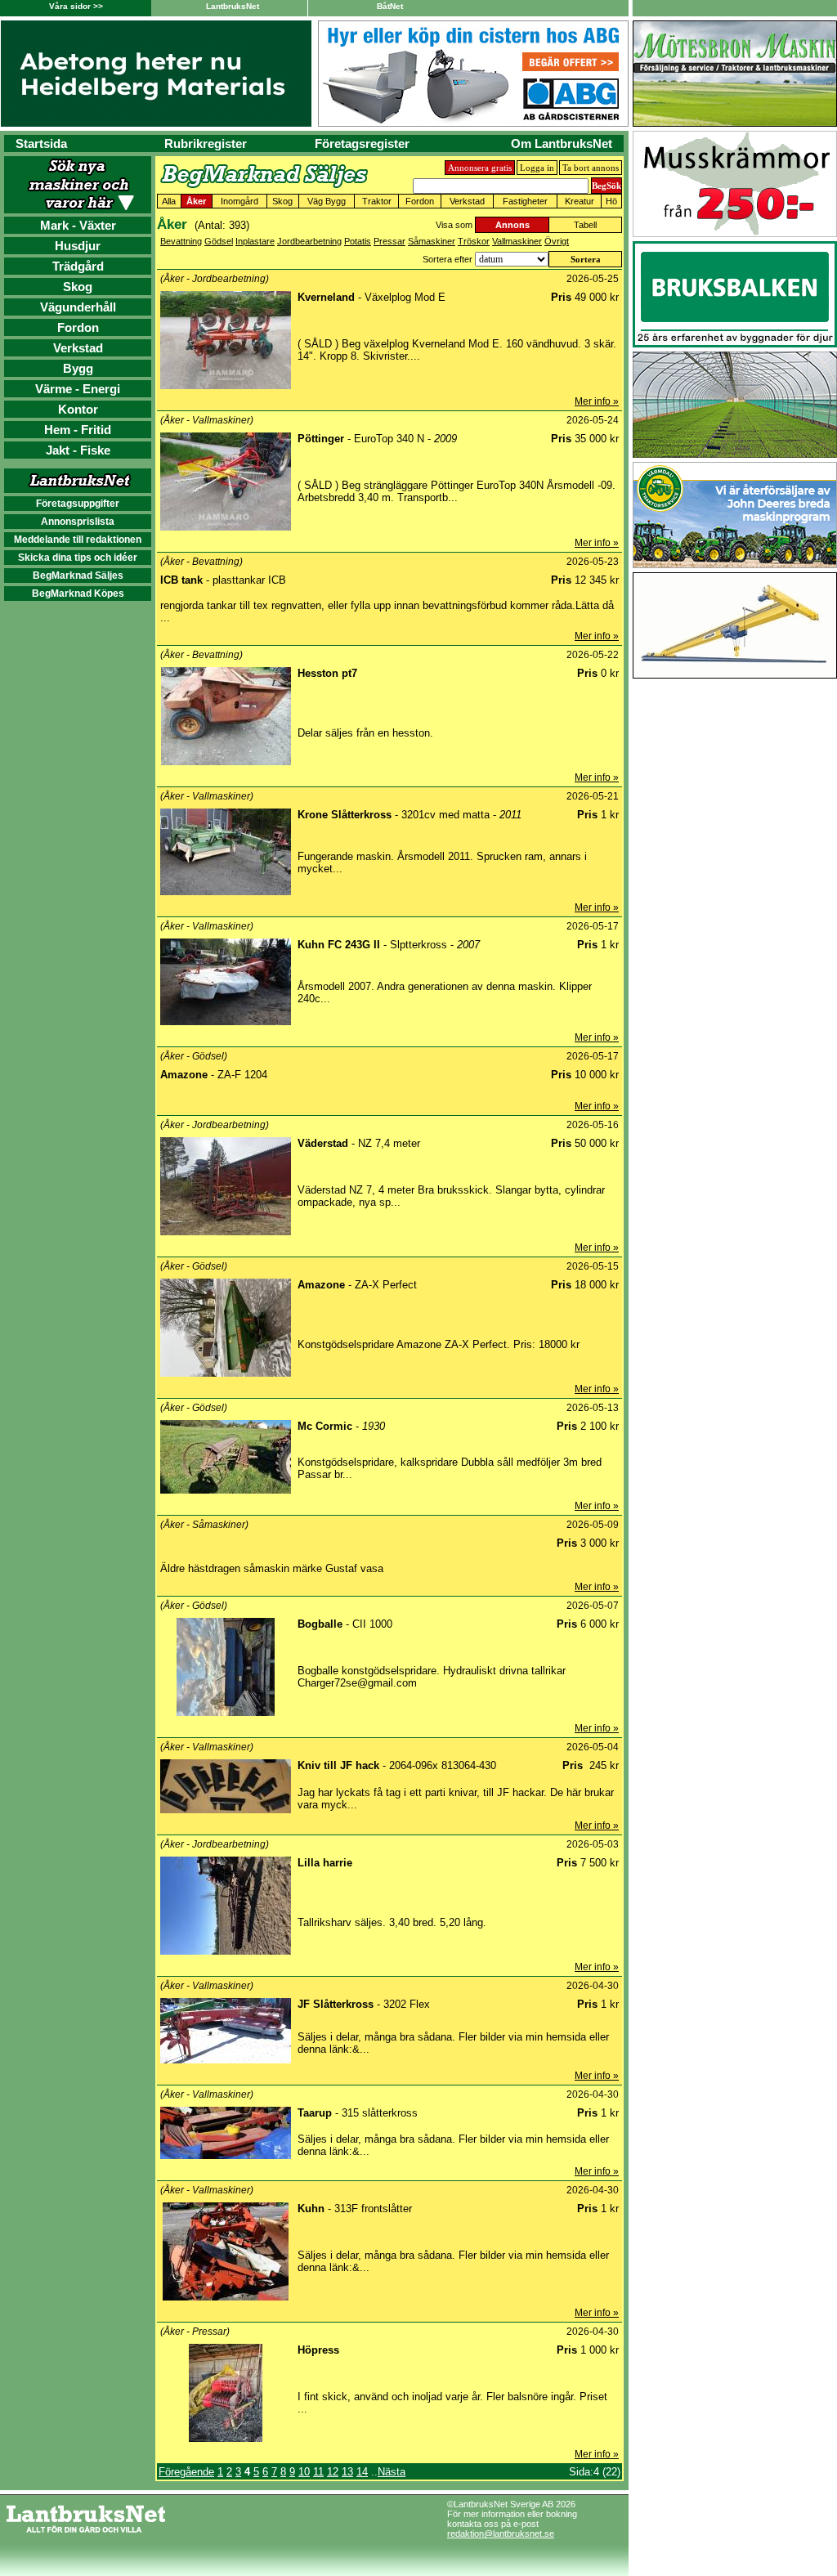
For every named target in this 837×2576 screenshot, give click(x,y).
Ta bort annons (591, 168)
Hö (611, 201)
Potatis (358, 241)
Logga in (537, 168)
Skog (78, 287)
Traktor (377, 201)
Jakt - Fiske (78, 450)
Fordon (78, 327)
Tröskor (474, 241)
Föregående (186, 2472)
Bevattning (181, 241)
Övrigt (557, 241)
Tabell (585, 225)
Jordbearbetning (309, 241)
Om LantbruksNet (562, 143)
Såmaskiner (432, 241)
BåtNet (390, 6)
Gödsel (219, 241)
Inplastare (255, 241)
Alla (169, 201)
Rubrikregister (206, 143)
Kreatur (580, 201)
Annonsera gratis (480, 168)
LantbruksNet (233, 6)
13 (347, 2472)
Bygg (78, 368)
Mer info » (597, 401)
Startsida (41, 143)
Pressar (389, 241)
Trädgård (78, 266)
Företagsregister (362, 143)
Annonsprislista (78, 522)
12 (333, 2472)
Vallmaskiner (517, 241)
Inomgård (239, 201)
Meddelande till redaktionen (78, 540)
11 (318, 2472)
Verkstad (78, 348)
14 (362, 2472)
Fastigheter (525, 201)
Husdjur (78, 246)
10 (304, 2472)
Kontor (78, 409)
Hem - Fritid (78, 430)
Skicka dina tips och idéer (78, 558)
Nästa (392, 2472)
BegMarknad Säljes (78, 576)
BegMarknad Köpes (78, 594)
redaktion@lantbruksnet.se (501, 2533)
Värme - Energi (78, 389)
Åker (196, 201)
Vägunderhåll (78, 307)
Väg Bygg (327, 201)
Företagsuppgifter (78, 504)
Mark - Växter (78, 225)
